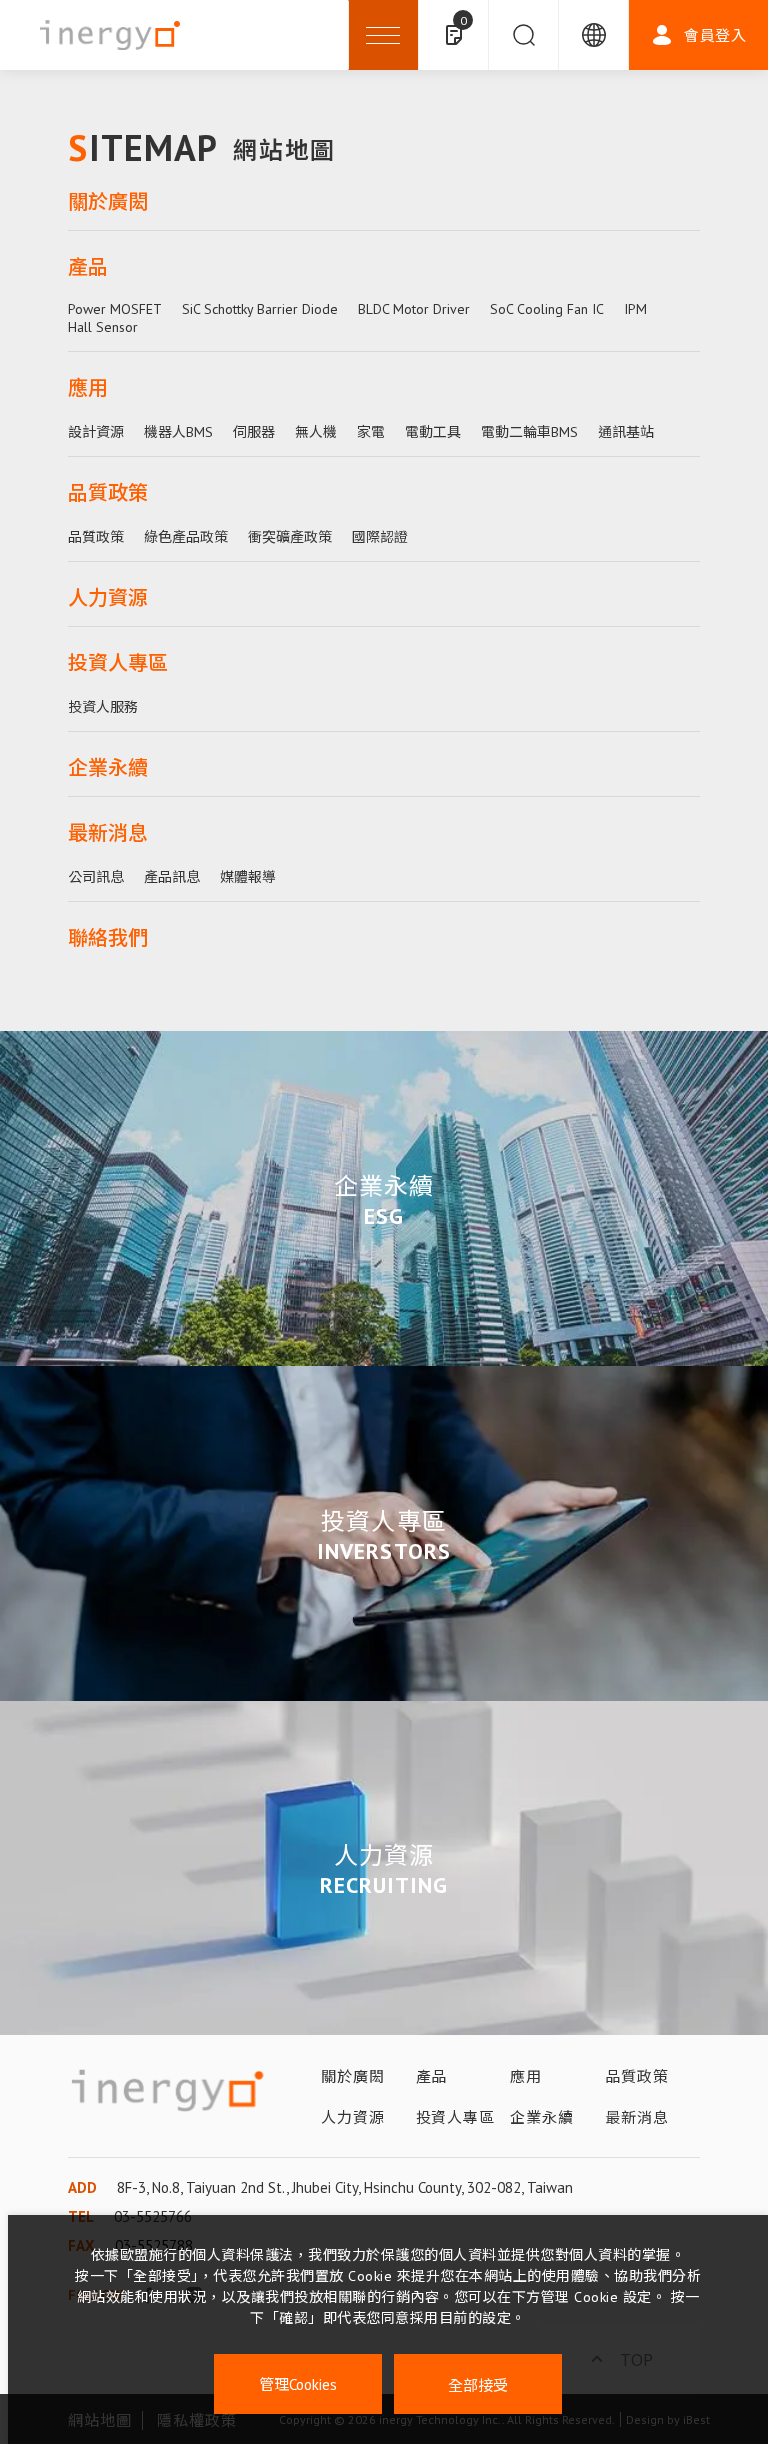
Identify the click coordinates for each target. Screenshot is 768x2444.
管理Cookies (298, 2384)
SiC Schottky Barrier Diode (260, 309)
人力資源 (108, 598)
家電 (371, 432)
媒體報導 (248, 877)
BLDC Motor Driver (414, 309)
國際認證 (380, 537)
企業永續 (108, 768)
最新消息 (108, 833)
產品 (88, 267)
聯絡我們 (108, 938)
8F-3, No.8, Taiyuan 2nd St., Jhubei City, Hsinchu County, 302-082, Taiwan (345, 2187)
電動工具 (433, 432)
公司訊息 (96, 877)
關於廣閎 (108, 202)
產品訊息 (172, 877)
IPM (635, 309)
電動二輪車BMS (529, 432)
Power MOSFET (115, 309)
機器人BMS (178, 432)
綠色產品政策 (186, 537)
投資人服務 (103, 707)
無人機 (316, 432)
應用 (88, 388)
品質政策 (108, 493)
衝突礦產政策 (290, 537)
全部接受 (478, 2384)
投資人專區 (118, 663)
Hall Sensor (103, 327)
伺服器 (254, 432)
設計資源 (96, 432)
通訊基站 (626, 432)
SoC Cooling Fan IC (547, 309)
